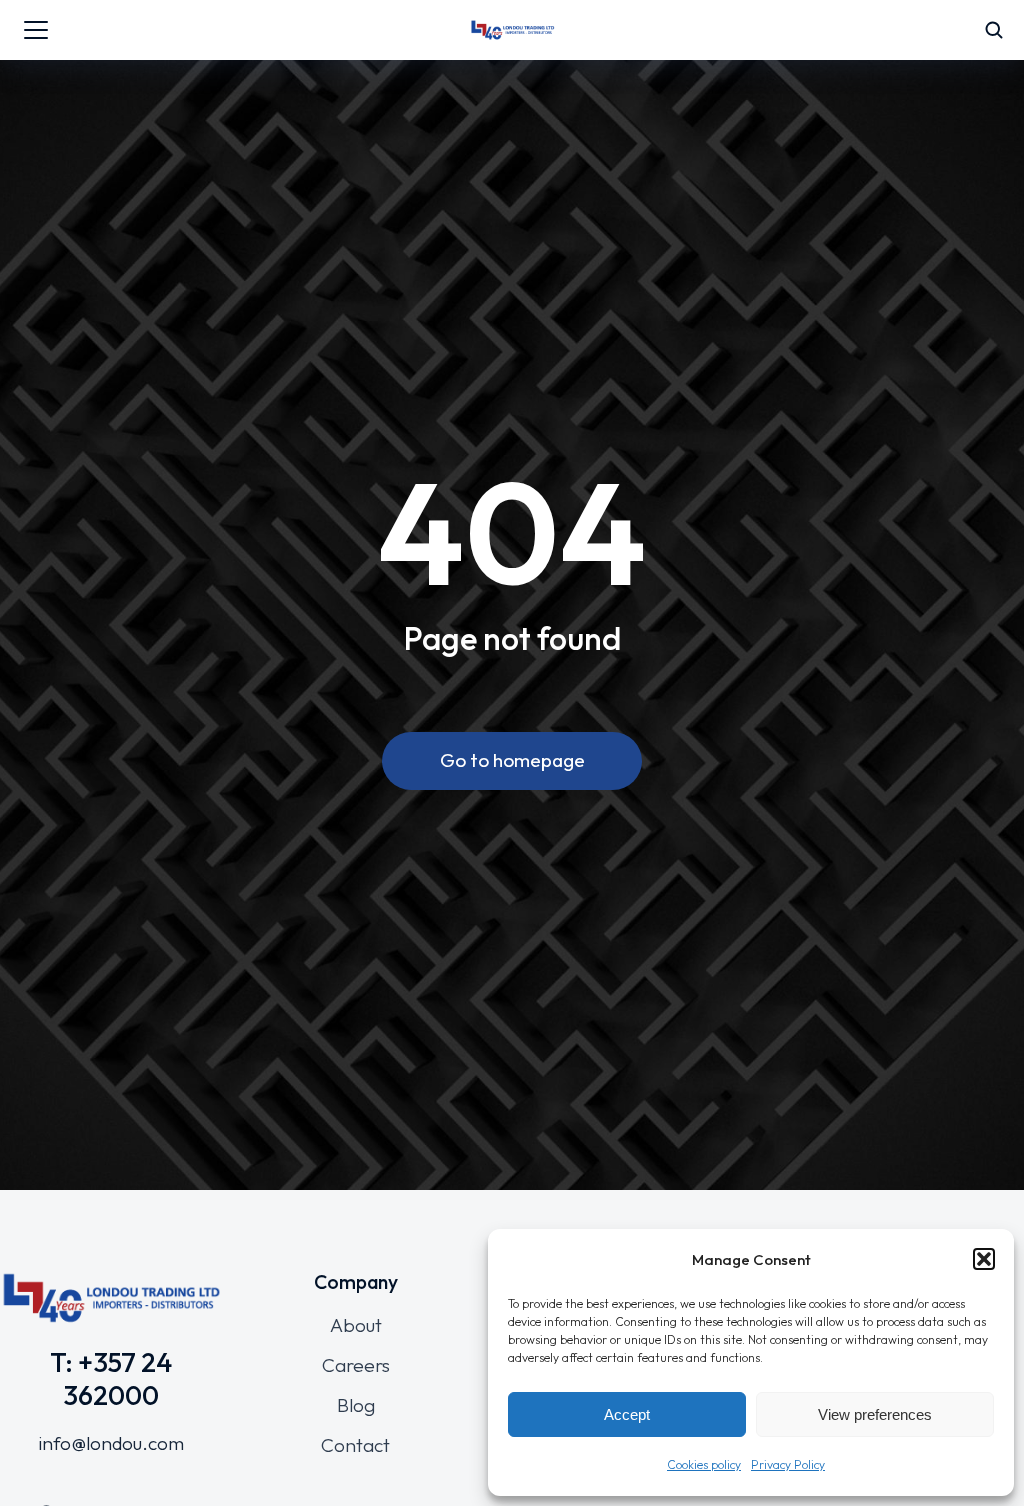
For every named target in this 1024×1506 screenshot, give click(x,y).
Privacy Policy (788, 1464)
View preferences (875, 1414)
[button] (984, 1259)
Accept (627, 1414)
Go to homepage (512, 760)
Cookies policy (704, 1464)
